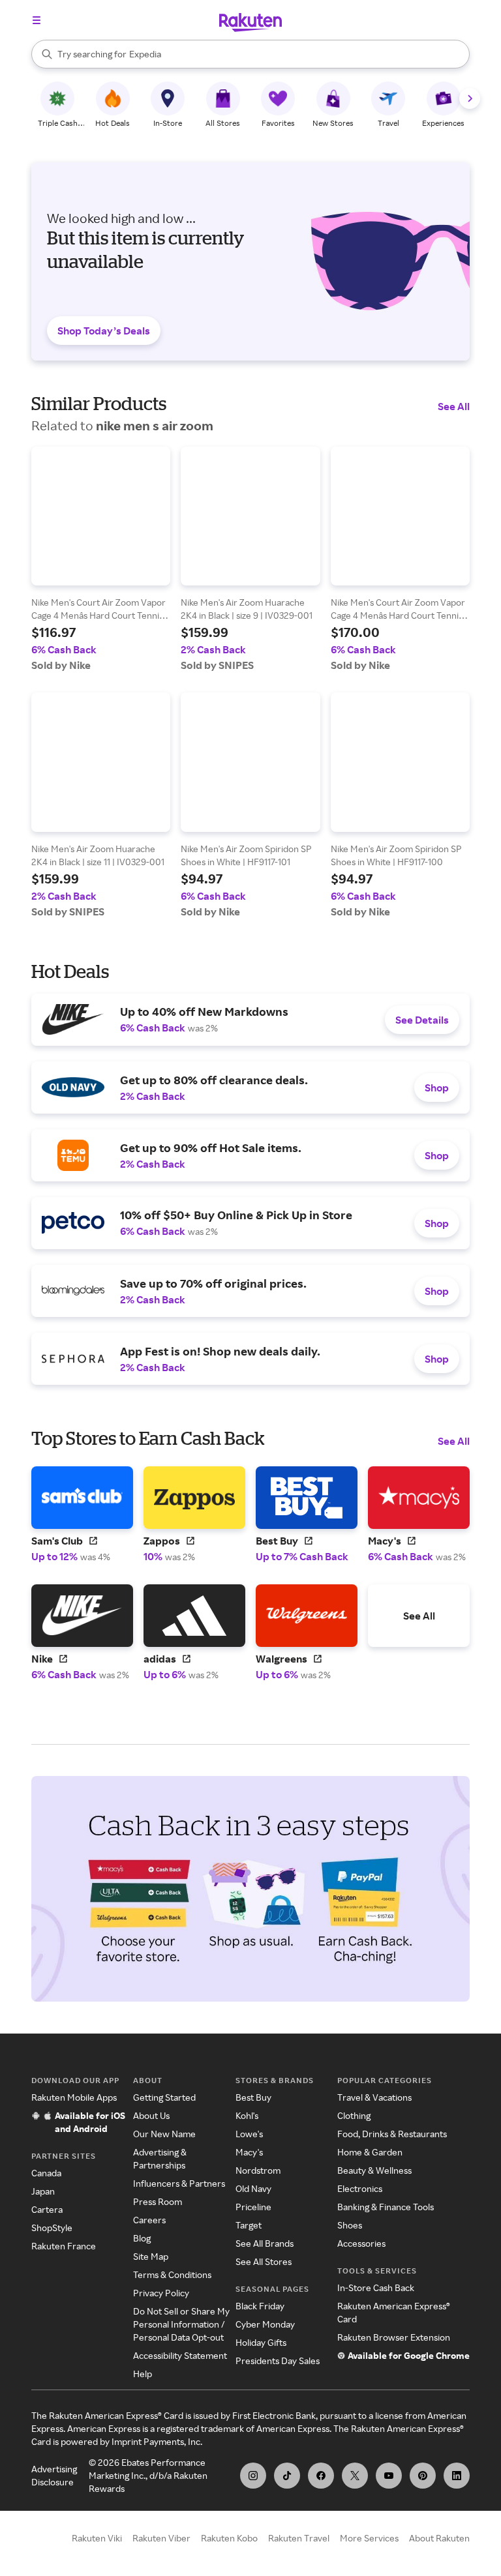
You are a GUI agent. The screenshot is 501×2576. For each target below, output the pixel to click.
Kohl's (247, 2115)
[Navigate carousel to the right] (470, 98)
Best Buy (253, 2097)
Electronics (360, 2188)
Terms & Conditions (172, 2274)
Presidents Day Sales (278, 2361)
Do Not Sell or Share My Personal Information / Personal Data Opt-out (181, 2324)
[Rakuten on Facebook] (321, 2476)
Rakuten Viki (97, 2538)
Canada (46, 2173)
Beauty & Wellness (374, 2170)
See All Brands (265, 2243)
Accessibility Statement (180, 2355)
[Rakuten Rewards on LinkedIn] (457, 2476)
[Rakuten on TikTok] (287, 2476)
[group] (101, 559)
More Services (369, 2538)
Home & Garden (370, 2152)
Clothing (354, 2115)
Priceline (253, 2207)
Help (143, 2374)
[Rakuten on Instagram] (253, 2476)
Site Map (151, 2256)
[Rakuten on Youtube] (389, 2476)
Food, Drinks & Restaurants (392, 2134)
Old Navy (253, 2188)
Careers (149, 2220)
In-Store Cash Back (376, 2287)
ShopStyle (52, 2228)
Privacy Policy (161, 2293)
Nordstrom (258, 2170)
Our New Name (164, 2134)
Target (249, 2225)
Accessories (361, 2243)
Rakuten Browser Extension (394, 2337)
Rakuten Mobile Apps (74, 2097)
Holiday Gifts (261, 2342)
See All (454, 406)
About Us (151, 2115)
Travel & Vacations (374, 2097)
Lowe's (249, 2134)
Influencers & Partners (179, 2183)
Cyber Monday (265, 2324)
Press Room (158, 2201)
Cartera (47, 2209)
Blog (142, 2238)
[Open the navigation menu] (37, 20)
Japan (43, 2191)
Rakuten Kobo (229, 2538)
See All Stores (264, 2261)
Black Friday (260, 2306)
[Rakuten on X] (355, 2476)
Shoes (350, 2225)
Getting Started (164, 2097)
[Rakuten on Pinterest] (423, 2476)
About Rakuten (439, 2538)
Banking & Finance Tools (386, 2207)
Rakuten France (64, 2246)
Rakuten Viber (161, 2538)
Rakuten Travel (299, 2538)
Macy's (249, 2152)
